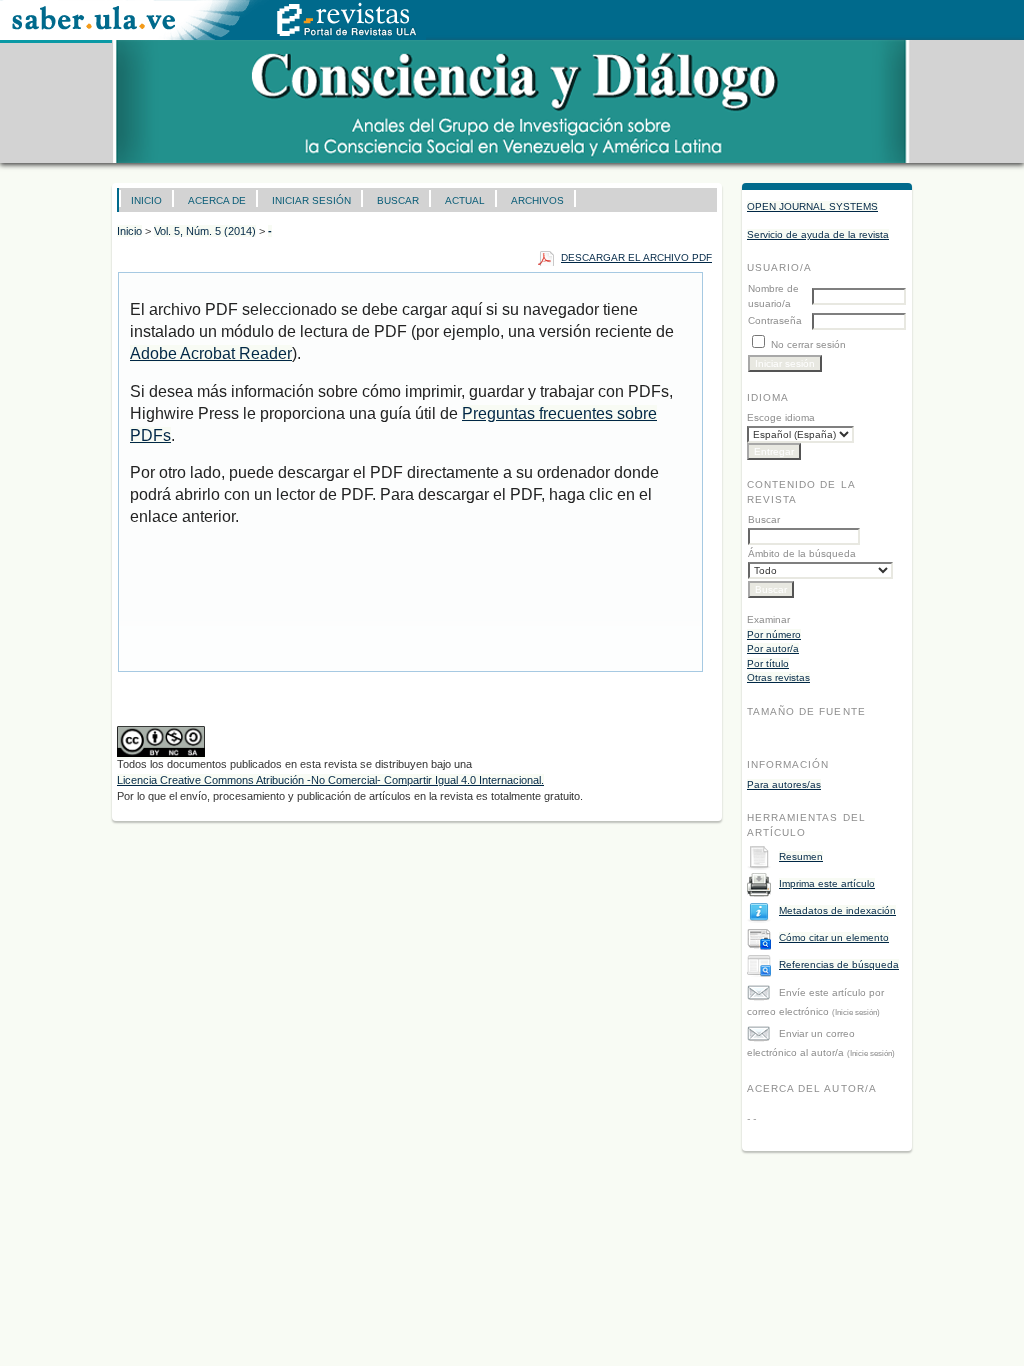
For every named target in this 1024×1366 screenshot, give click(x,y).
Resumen (801, 856)
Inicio (146, 200)
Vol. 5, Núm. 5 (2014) (205, 231)
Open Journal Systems (812, 206)
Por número (774, 634)
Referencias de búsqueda (839, 964)
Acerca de (217, 200)
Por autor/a (773, 648)
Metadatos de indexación (837, 910)
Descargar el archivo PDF (636, 257)
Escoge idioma (781, 417)
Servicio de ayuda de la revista (818, 234)
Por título (768, 663)
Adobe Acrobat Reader (211, 353)
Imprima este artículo (827, 883)
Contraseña (775, 320)
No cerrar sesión (808, 344)
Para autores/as (784, 784)
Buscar (398, 200)
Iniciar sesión (311, 200)
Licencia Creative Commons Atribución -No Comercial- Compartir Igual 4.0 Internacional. (330, 780)
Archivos (537, 200)
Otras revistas (778, 677)
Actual (465, 200)
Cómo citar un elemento (834, 937)
